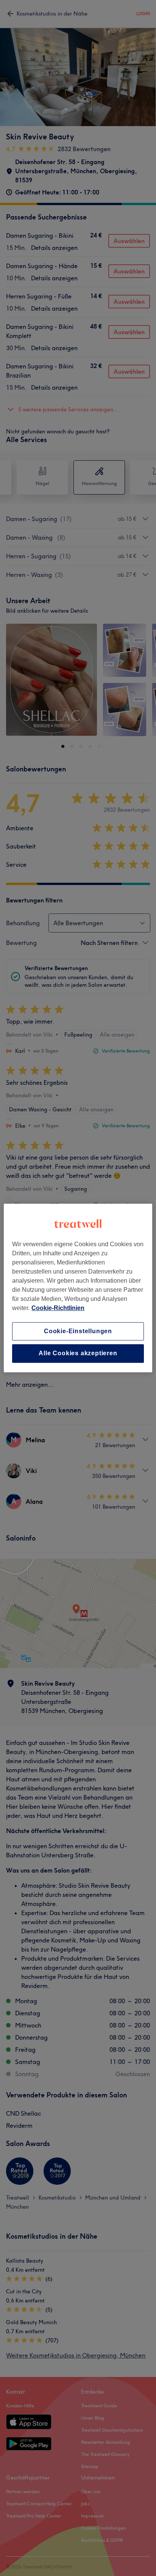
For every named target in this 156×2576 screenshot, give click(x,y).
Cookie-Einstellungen (78, 1331)
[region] (78, 1288)
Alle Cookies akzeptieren (78, 1354)
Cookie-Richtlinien (58, 1308)
